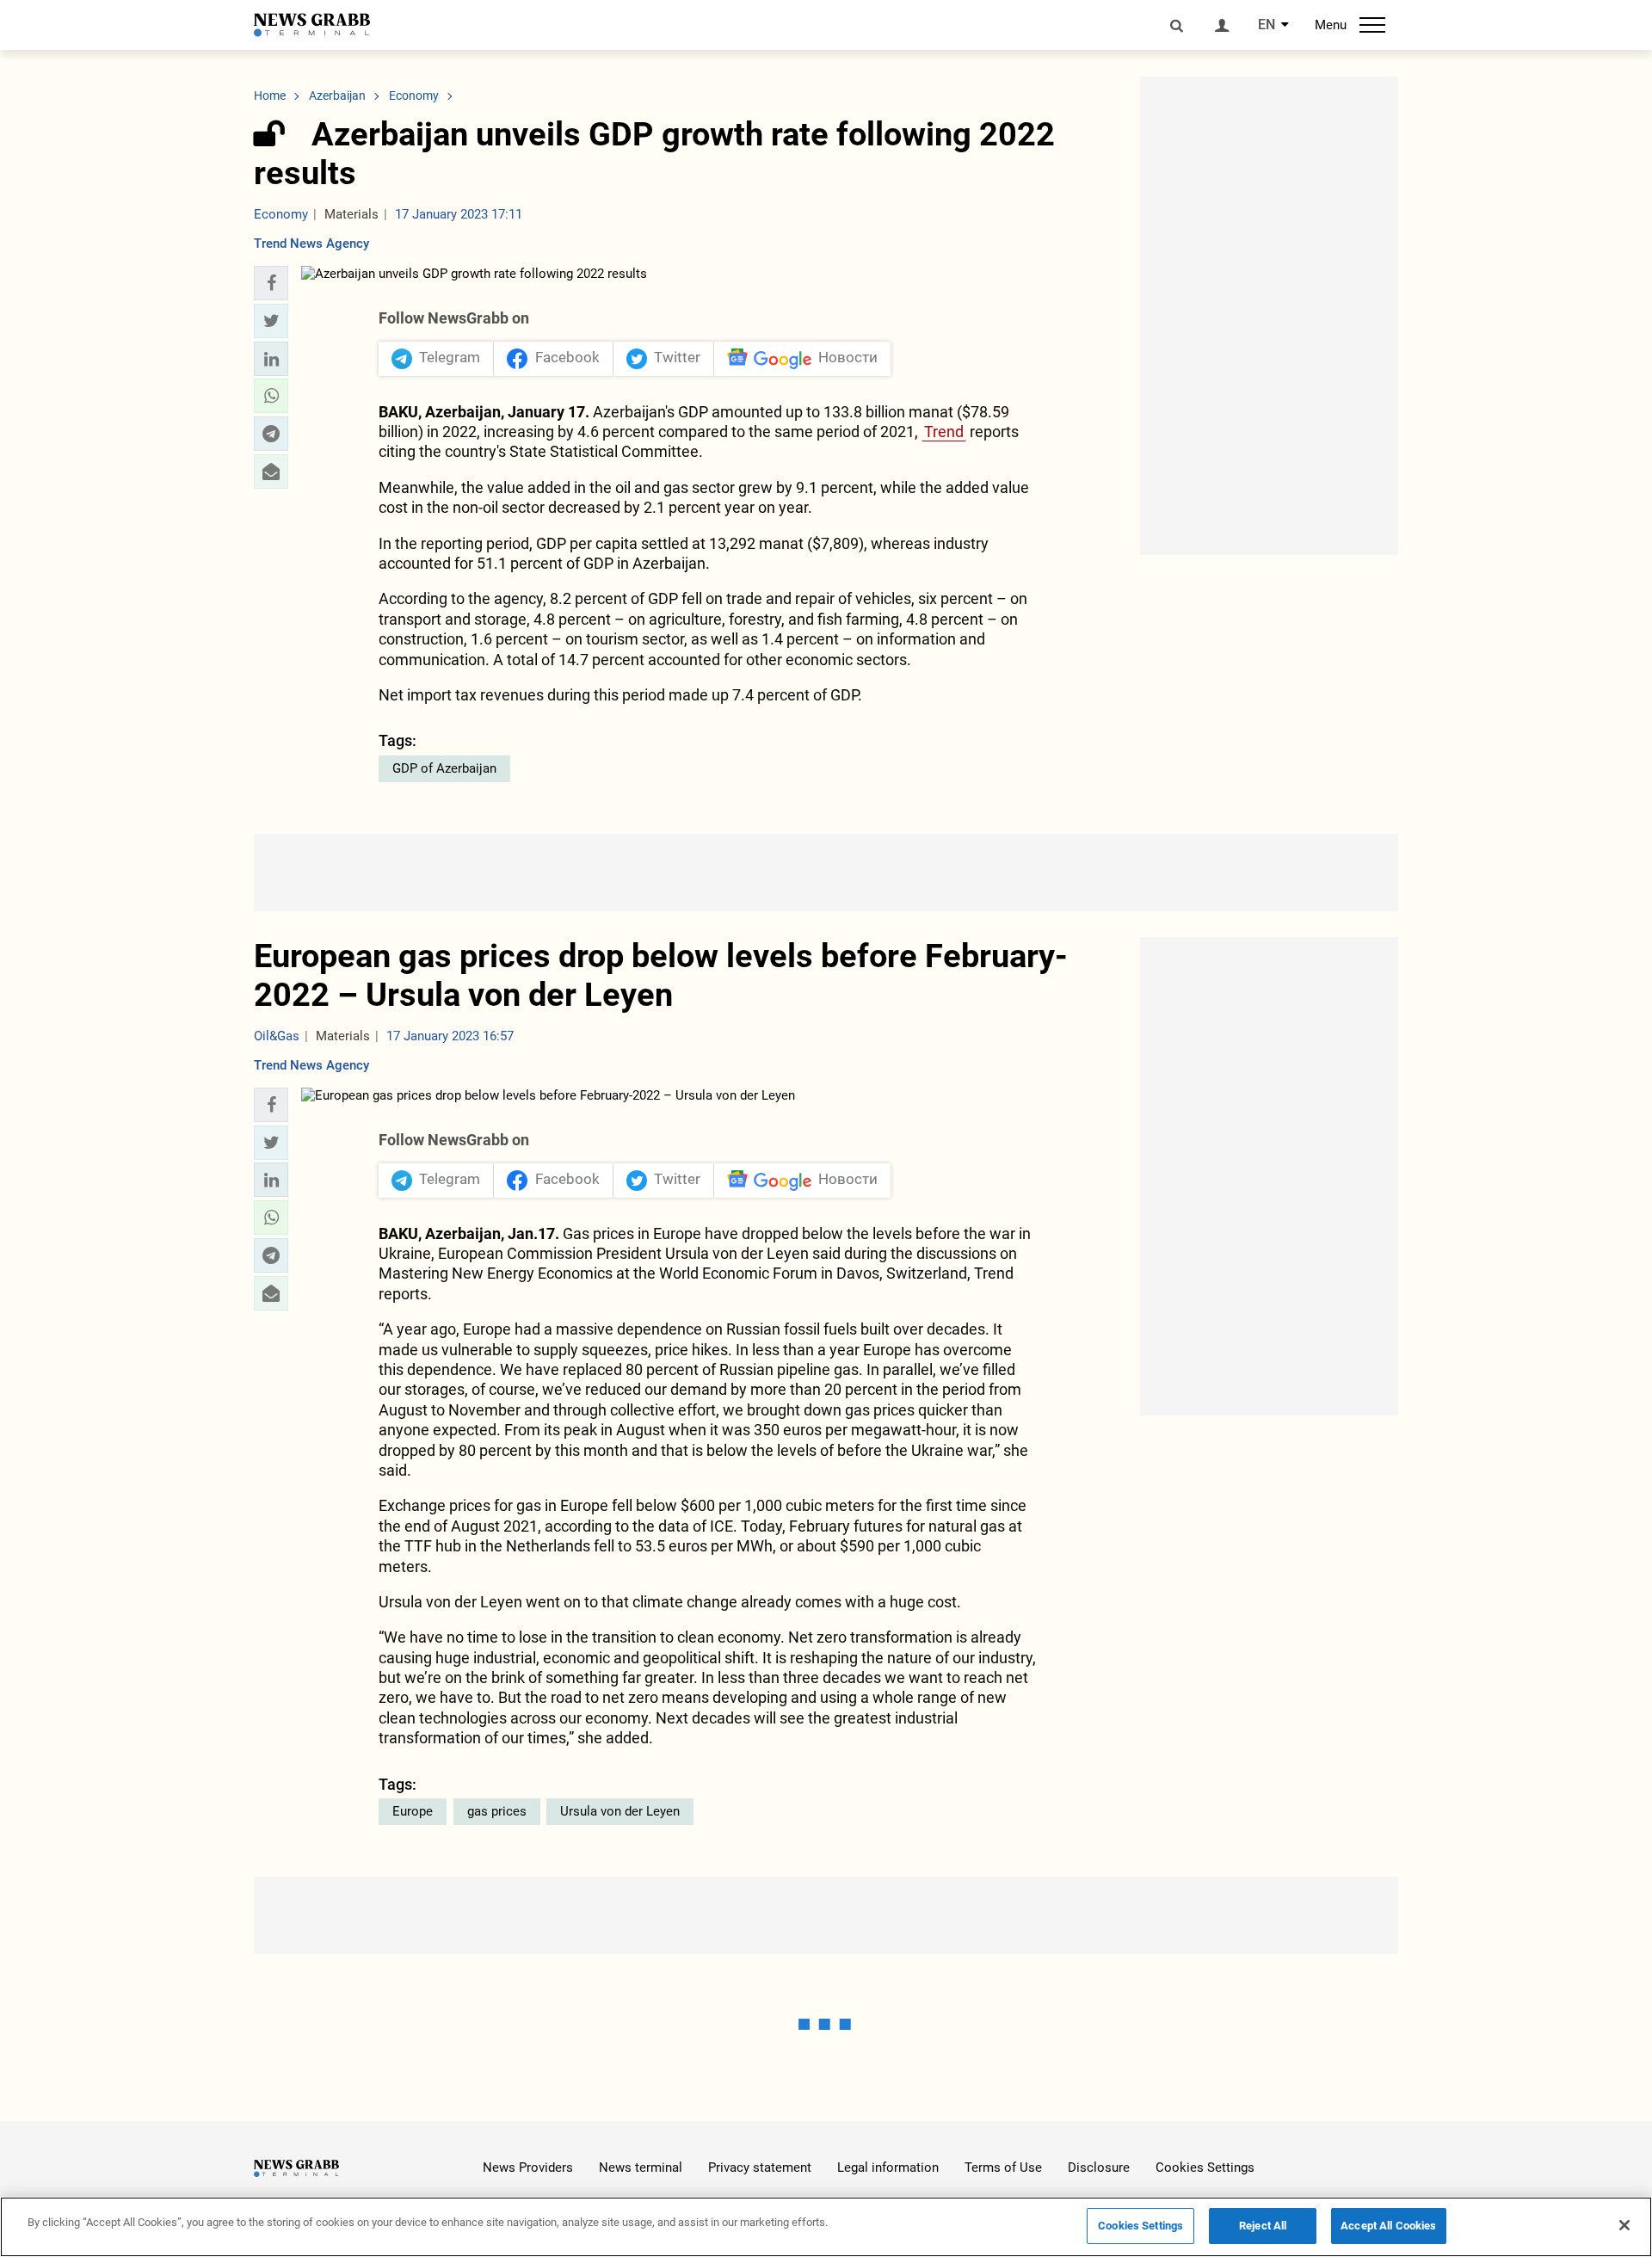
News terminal (641, 2168)
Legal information (888, 2168)
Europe (413, 1811)
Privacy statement (760, 2168)
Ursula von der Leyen (620, 1811)
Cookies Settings (1205, 2168)
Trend (944, 432)
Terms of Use (1003, 2168)
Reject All (1263, 2226)
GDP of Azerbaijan (444, 768)
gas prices (497, 1811)
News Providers (528, 2168)
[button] (271, 283)
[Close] (1624, 2225)
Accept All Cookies (1388, 2226)
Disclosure (1099, 2168)
